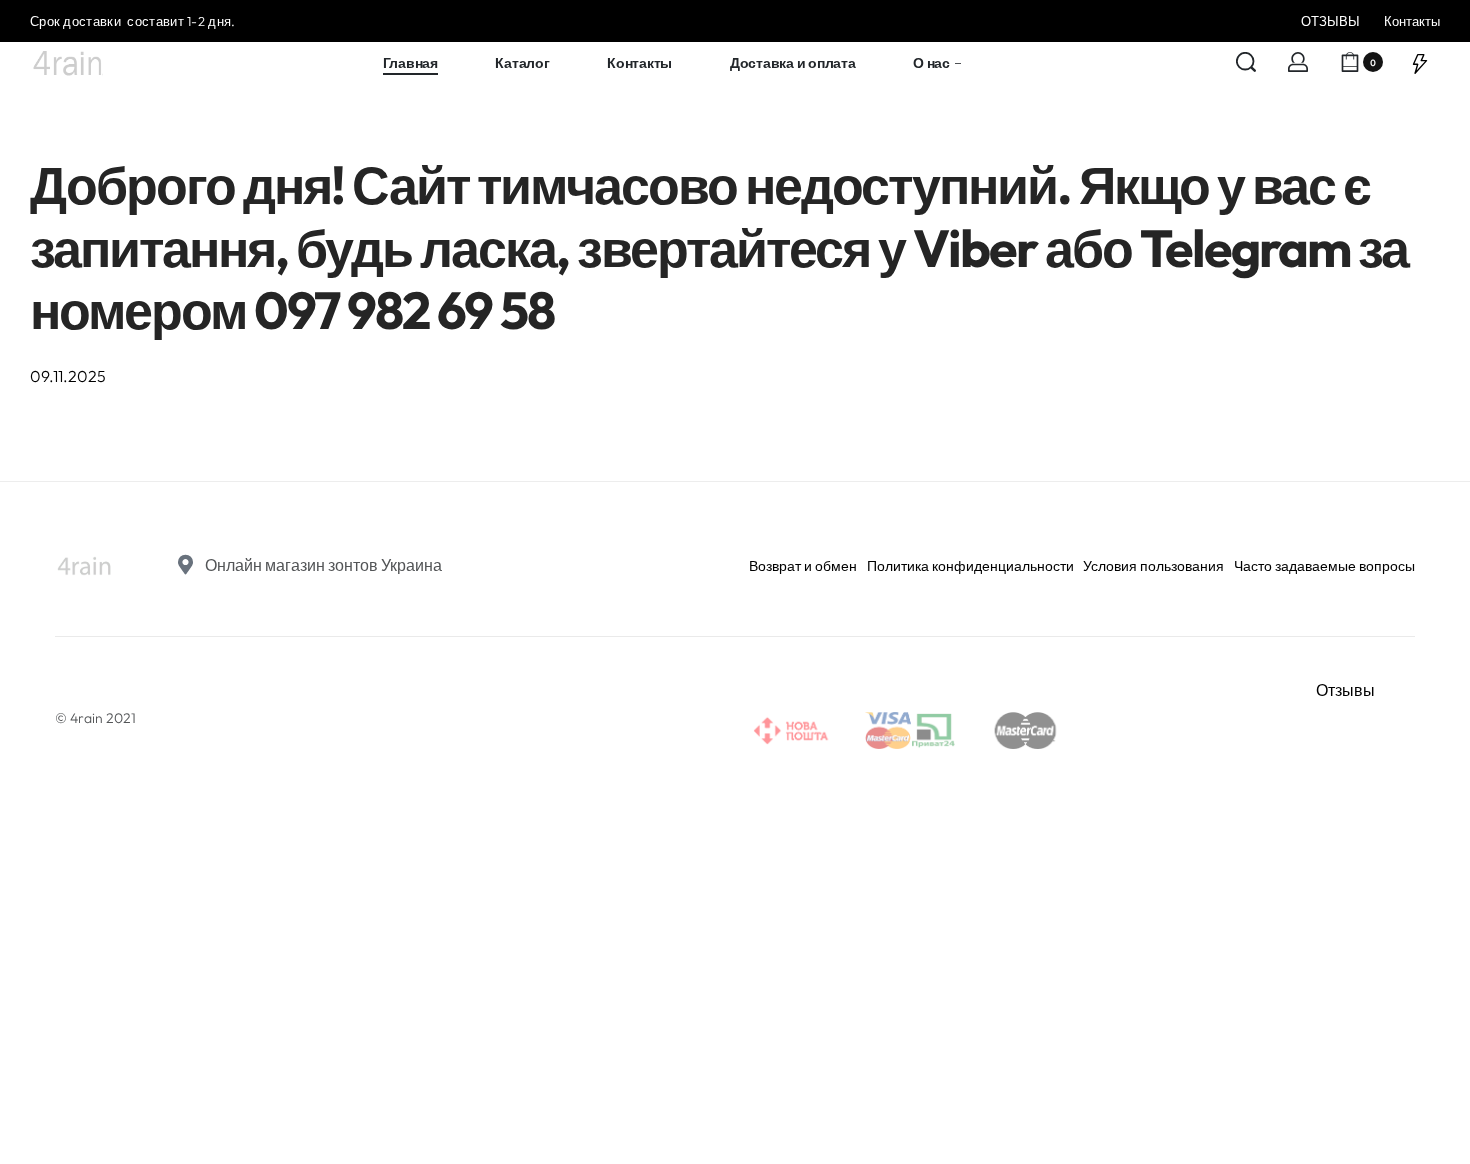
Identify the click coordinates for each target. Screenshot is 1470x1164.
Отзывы (1345, 690)
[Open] (1420, 62)
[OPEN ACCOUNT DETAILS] (1298, 62)
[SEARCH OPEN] (1246, 62)
